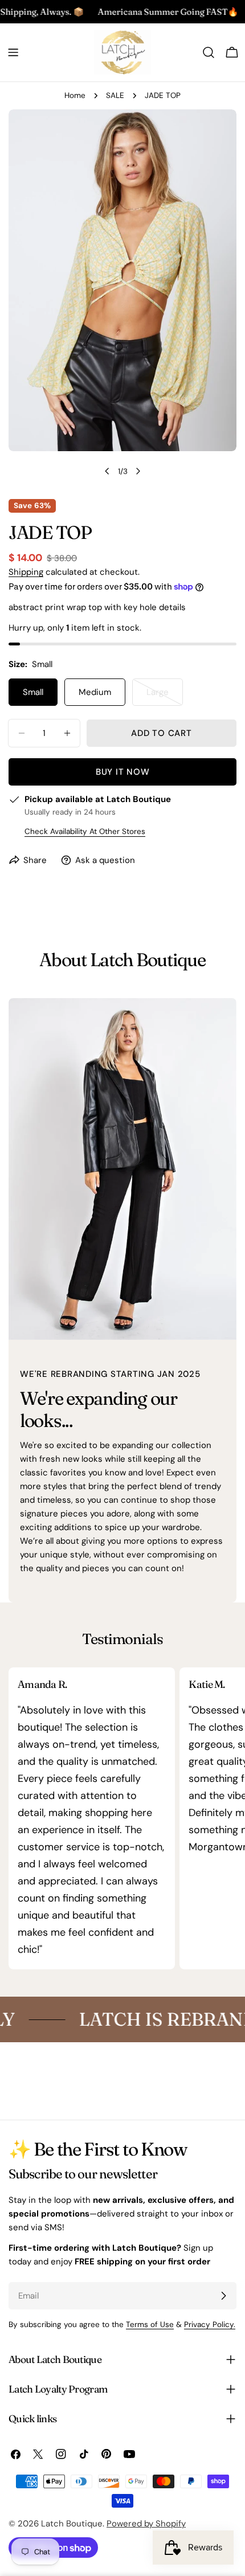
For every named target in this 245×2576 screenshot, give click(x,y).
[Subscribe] (223, 2296)
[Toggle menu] (13, 52)
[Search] (209, 52)
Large (165, 696)
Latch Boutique (72, 2524)
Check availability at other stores (85, 831)
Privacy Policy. (210, 2324)
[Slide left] (107, 471)
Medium (95, 692)
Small (33, 692)
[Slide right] (138, 471)
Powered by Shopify (146, 2524)
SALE (115, 95)
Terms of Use (150, 2324)
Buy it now (123, 772)
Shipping (26, 572)
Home (75, 95)
